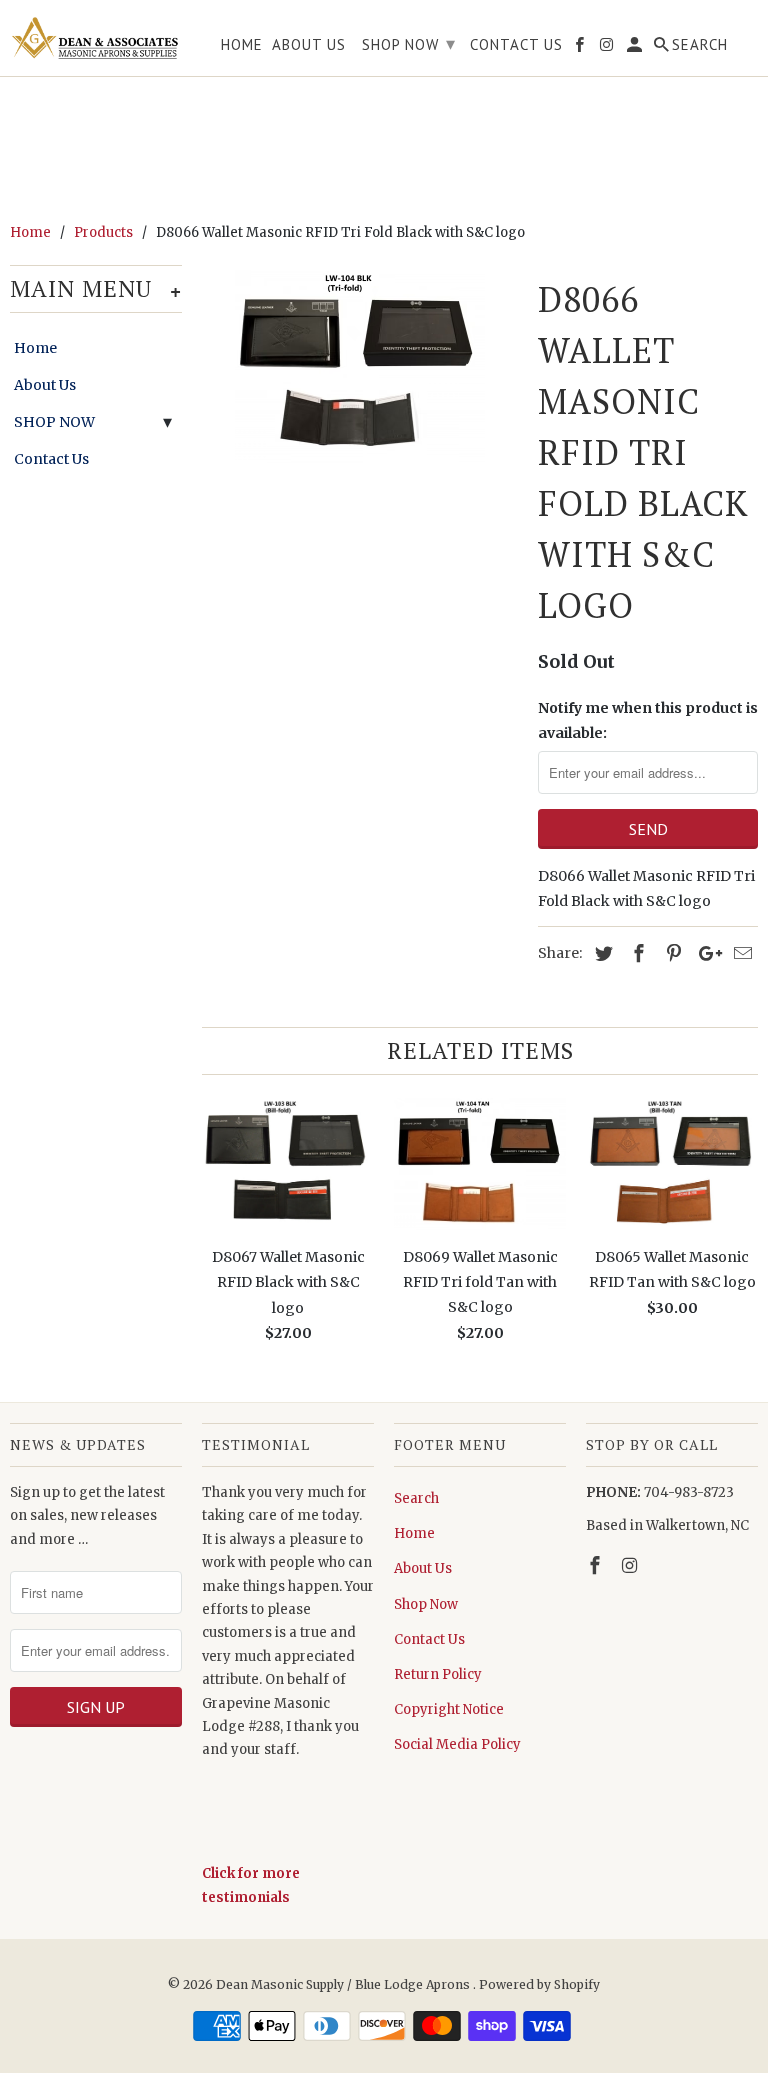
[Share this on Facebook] (636, 953)
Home (35, 348)
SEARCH (700, 45)
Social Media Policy (457, 1744)
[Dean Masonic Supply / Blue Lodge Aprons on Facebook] (597, 1565)
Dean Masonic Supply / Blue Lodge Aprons (344, 1984)
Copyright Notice (449, 1709)
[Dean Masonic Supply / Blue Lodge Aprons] (96, 38)
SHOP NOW (54, 422)
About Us (45, 385)
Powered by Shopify (539, 1984)
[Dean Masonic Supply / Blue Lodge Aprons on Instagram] (632, 1565)
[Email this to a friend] (740, 953)
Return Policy (438, 1674)
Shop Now (426, 1604)
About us (309, 45)
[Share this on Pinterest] (671, 953)
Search (416, 1498)
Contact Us (51, 459)
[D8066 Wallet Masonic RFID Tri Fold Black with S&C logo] (360, 369)
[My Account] (636, 48)
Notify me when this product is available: (648, 720)
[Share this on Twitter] (601, 953)
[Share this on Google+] (705, 953)
